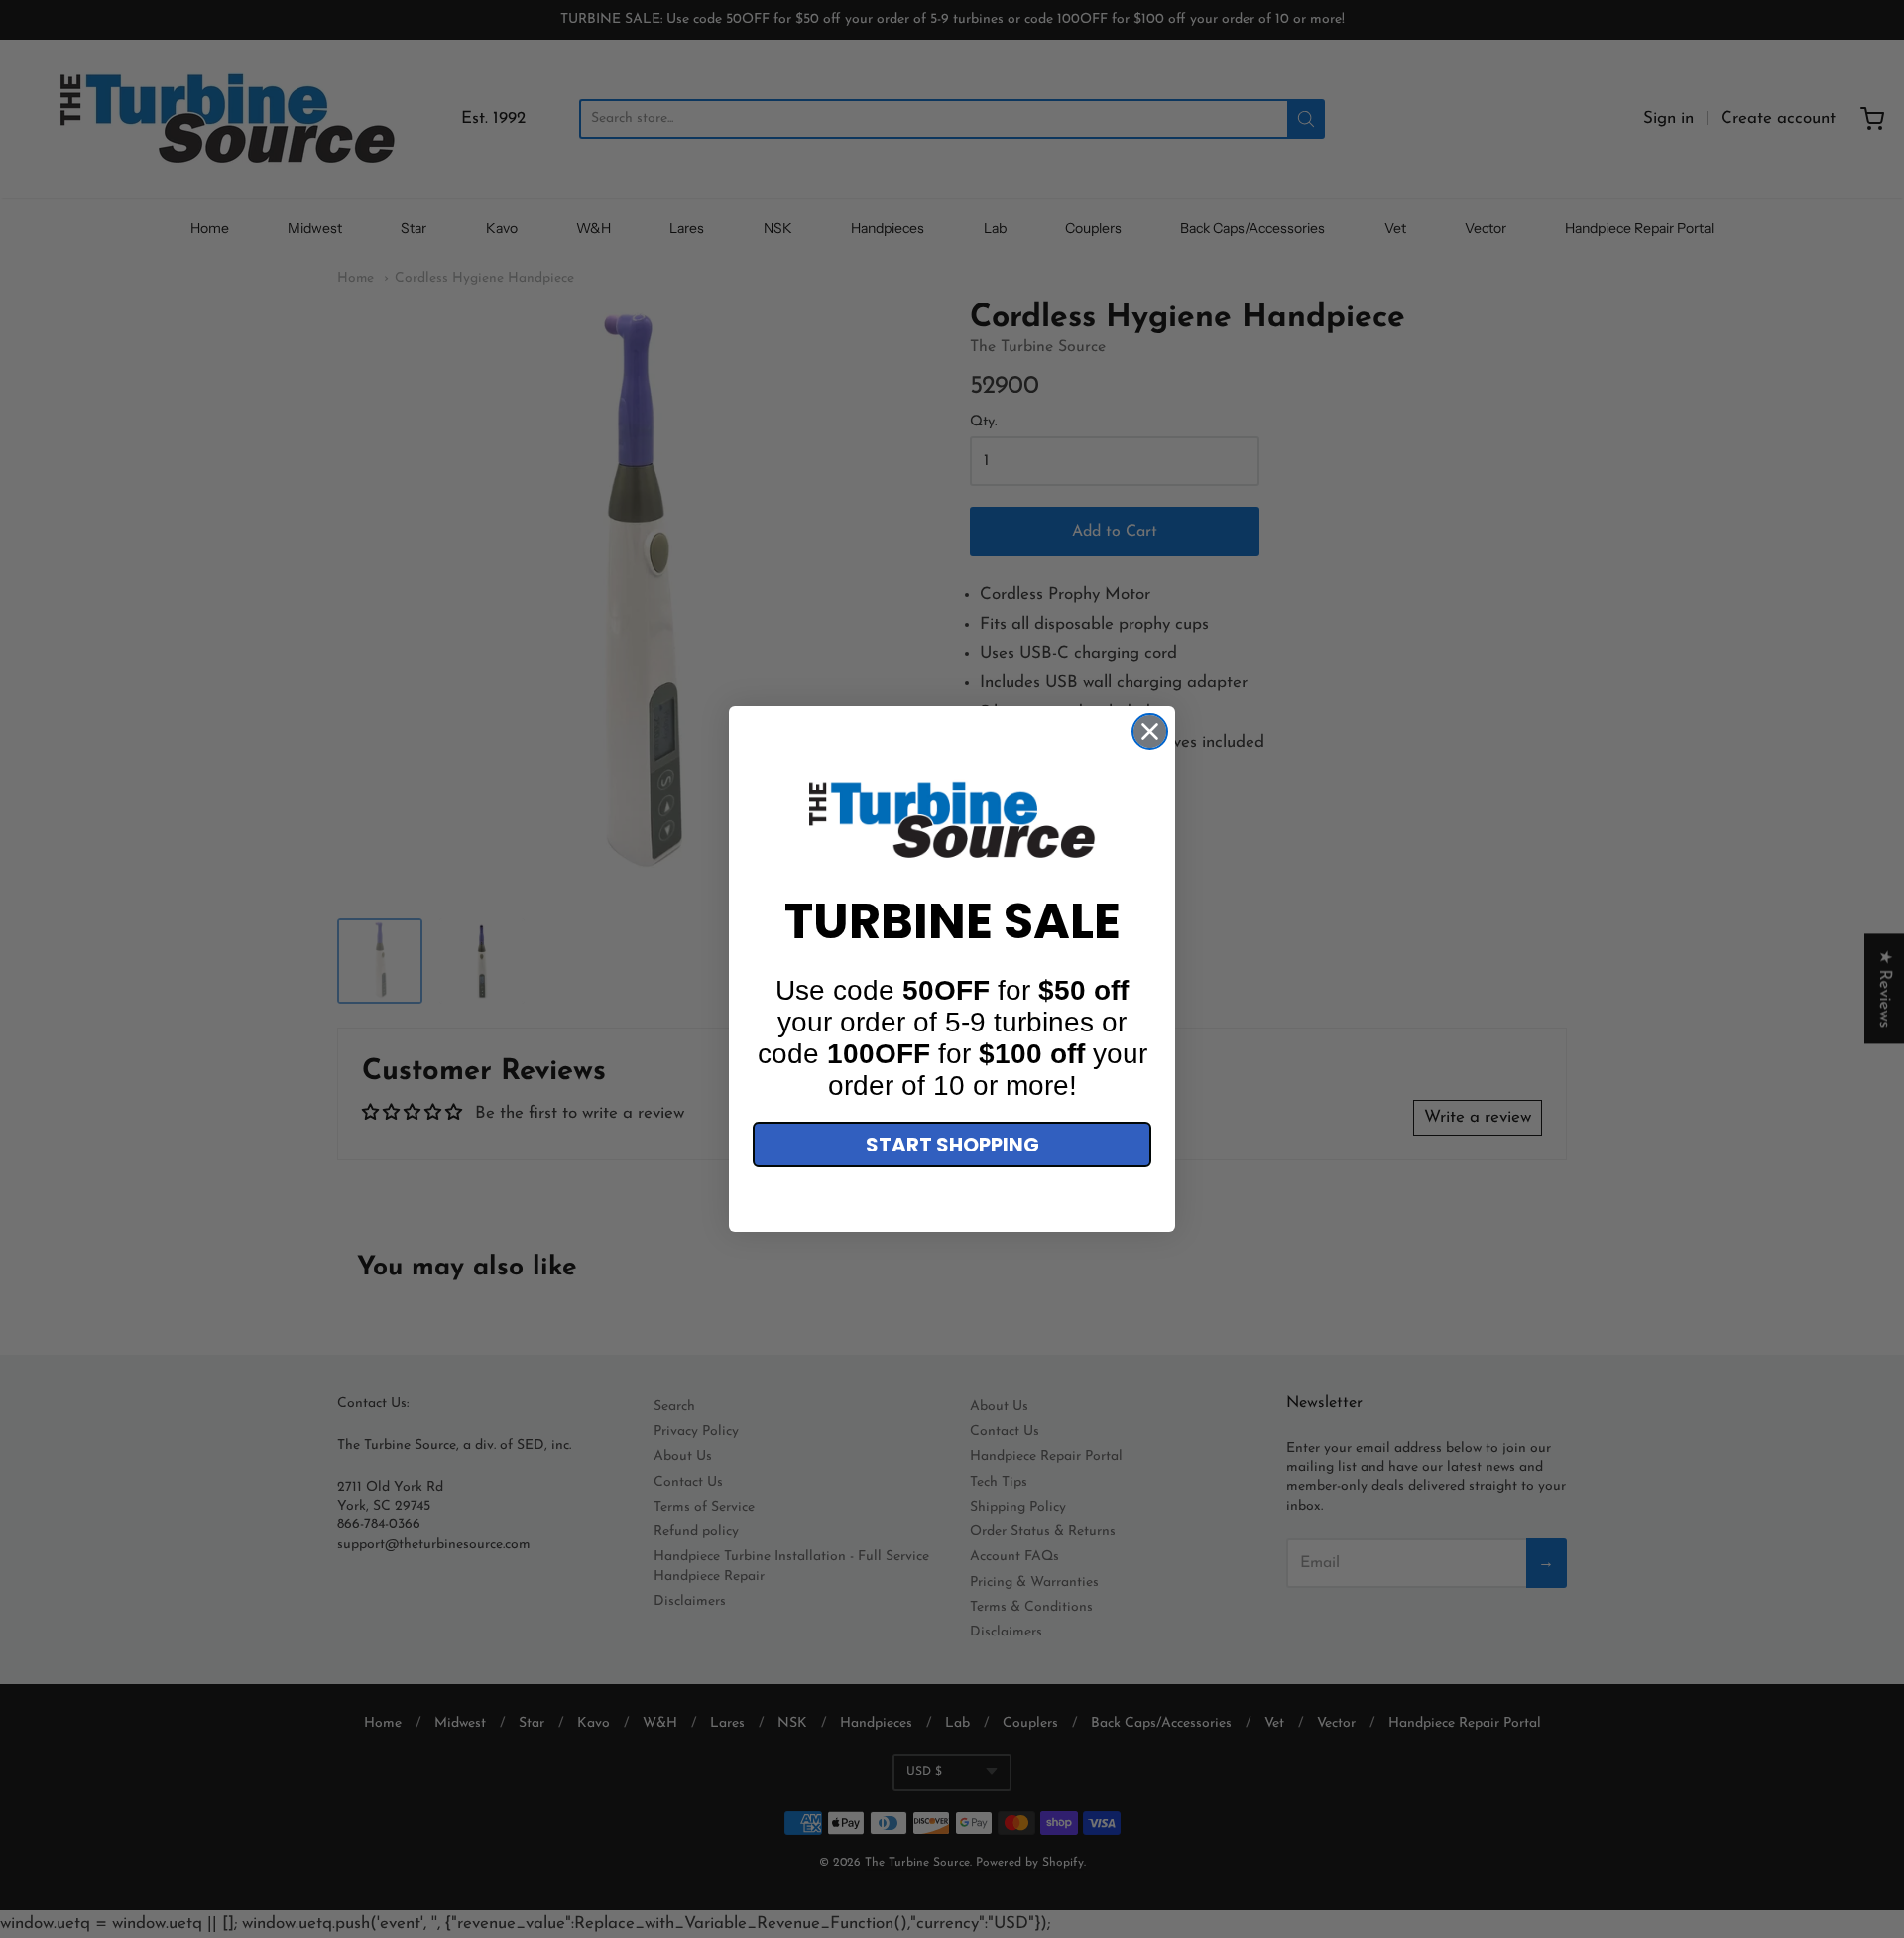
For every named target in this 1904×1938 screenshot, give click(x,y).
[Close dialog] (1150, 731)
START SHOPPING (952, 1145)
